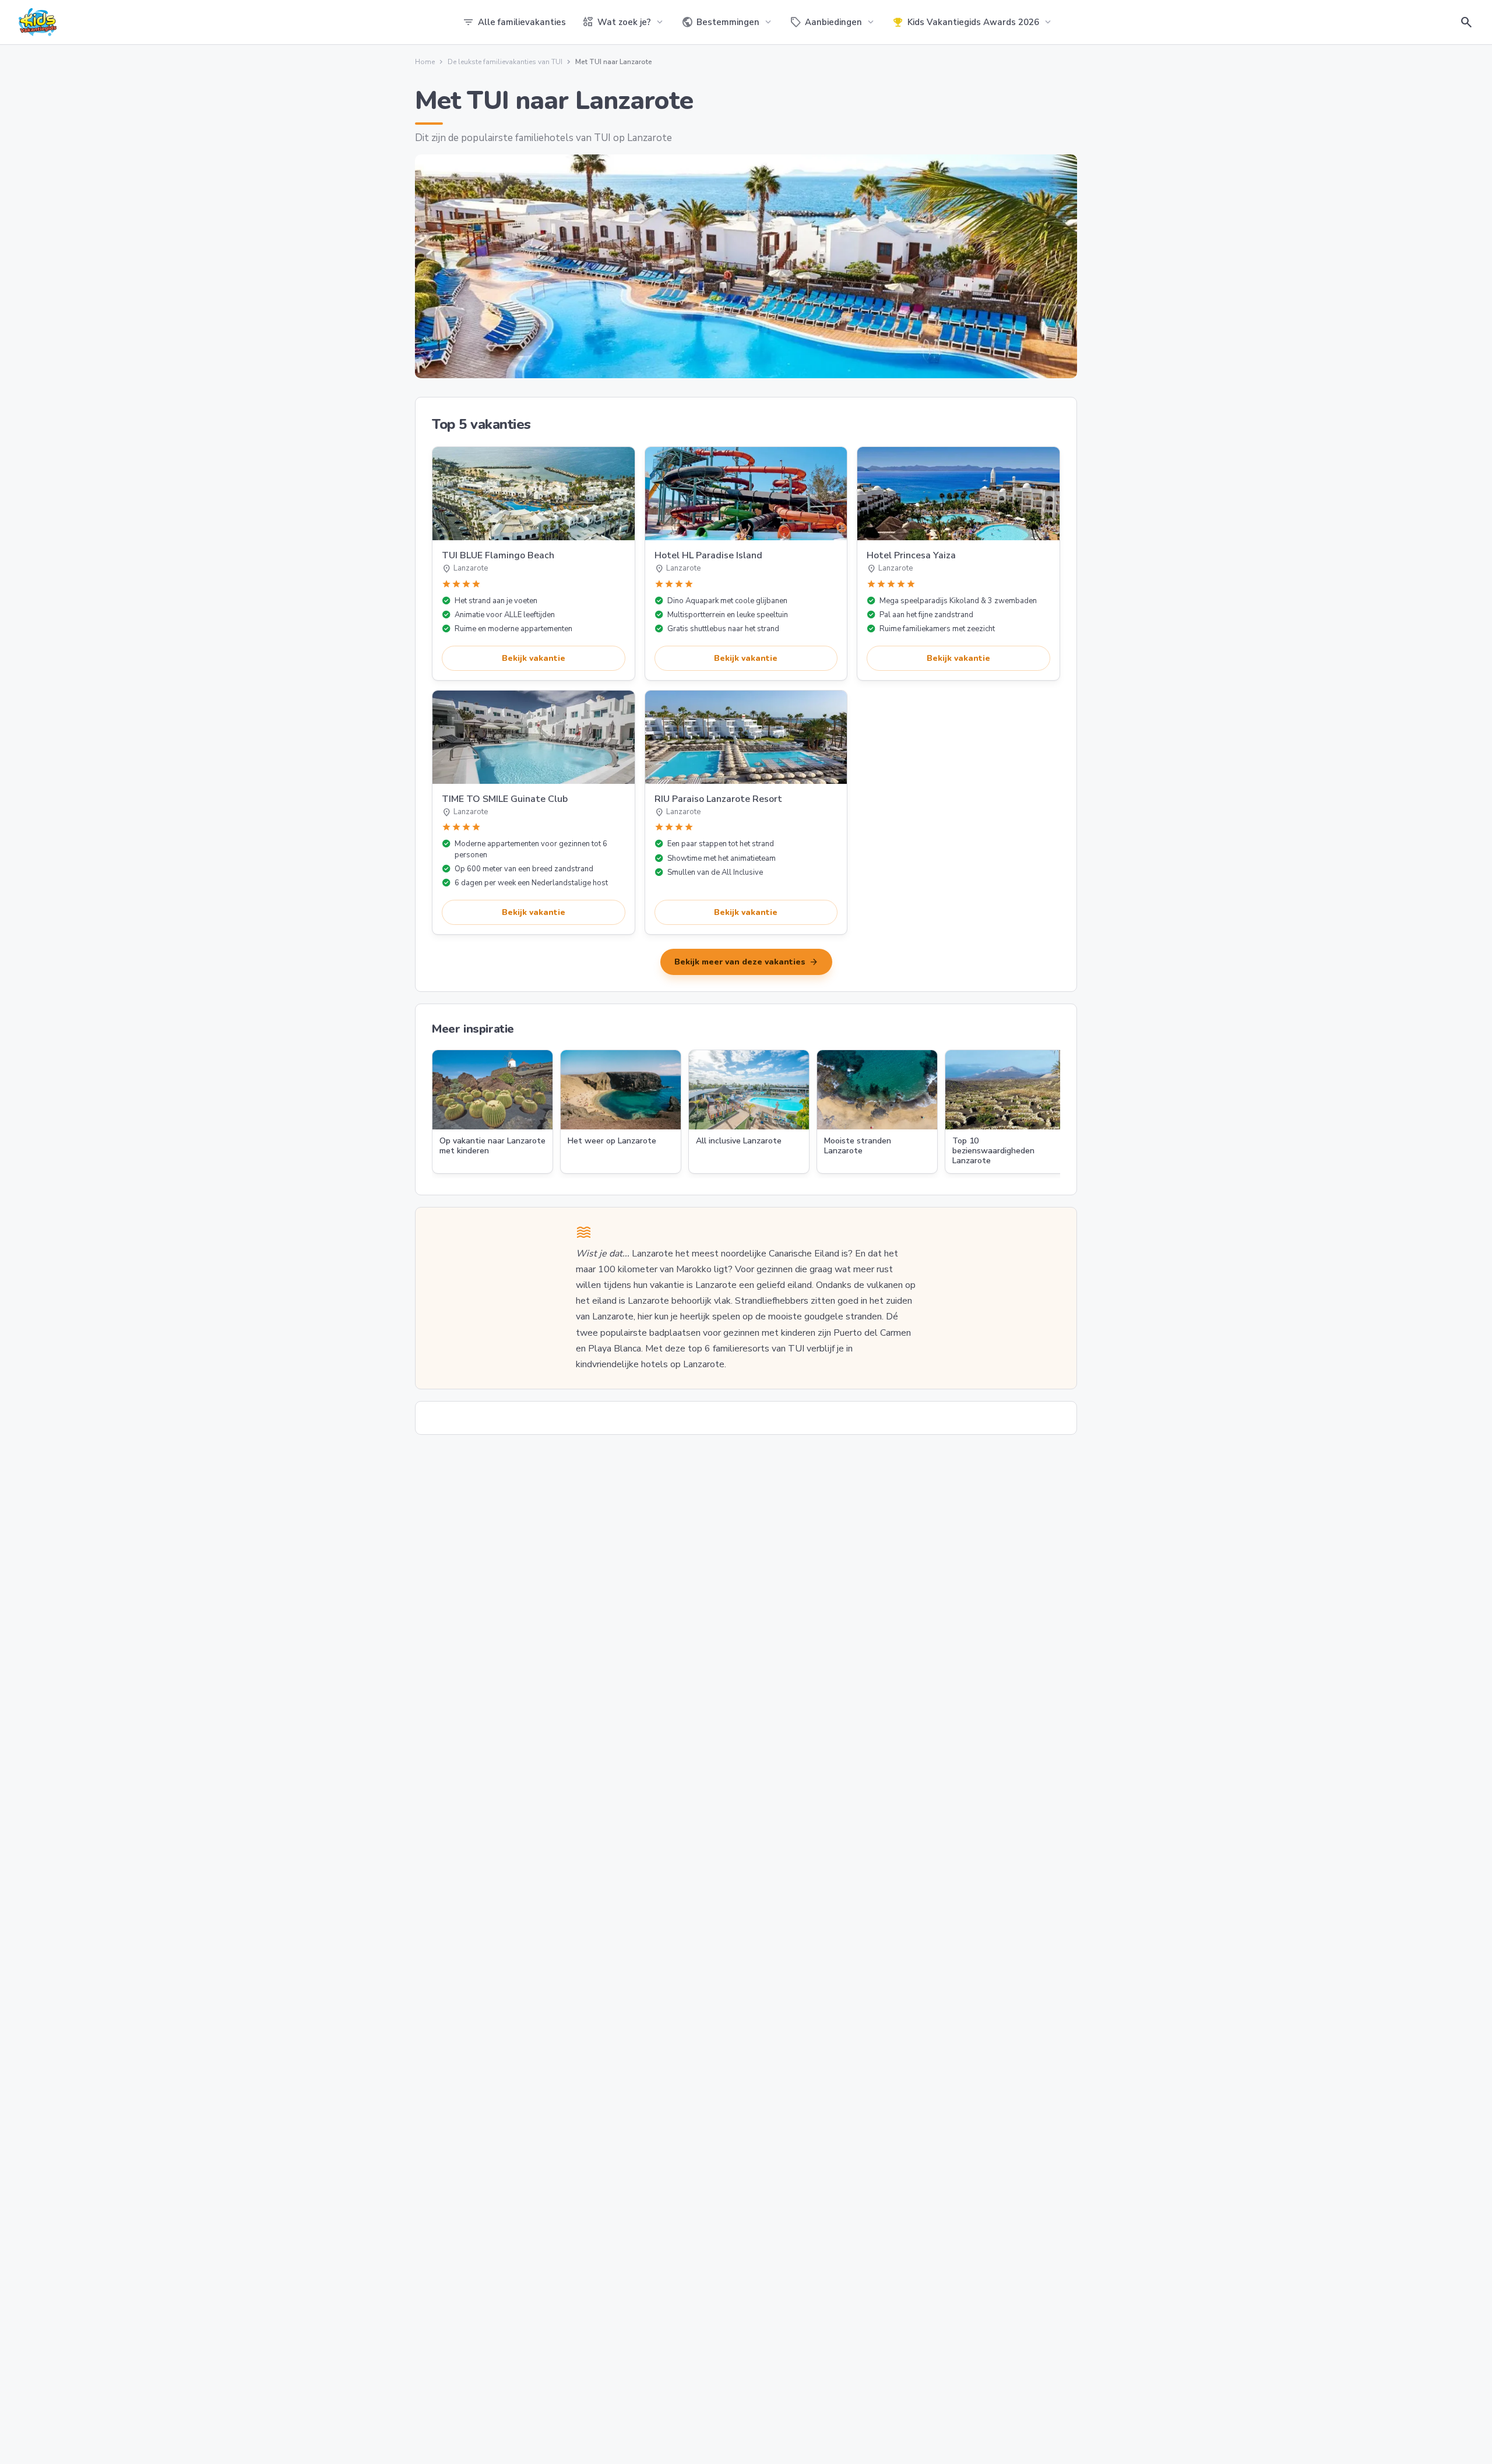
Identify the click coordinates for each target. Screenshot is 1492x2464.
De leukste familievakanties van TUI (505, 62)
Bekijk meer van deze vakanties (746, 962)
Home (425, 62)
